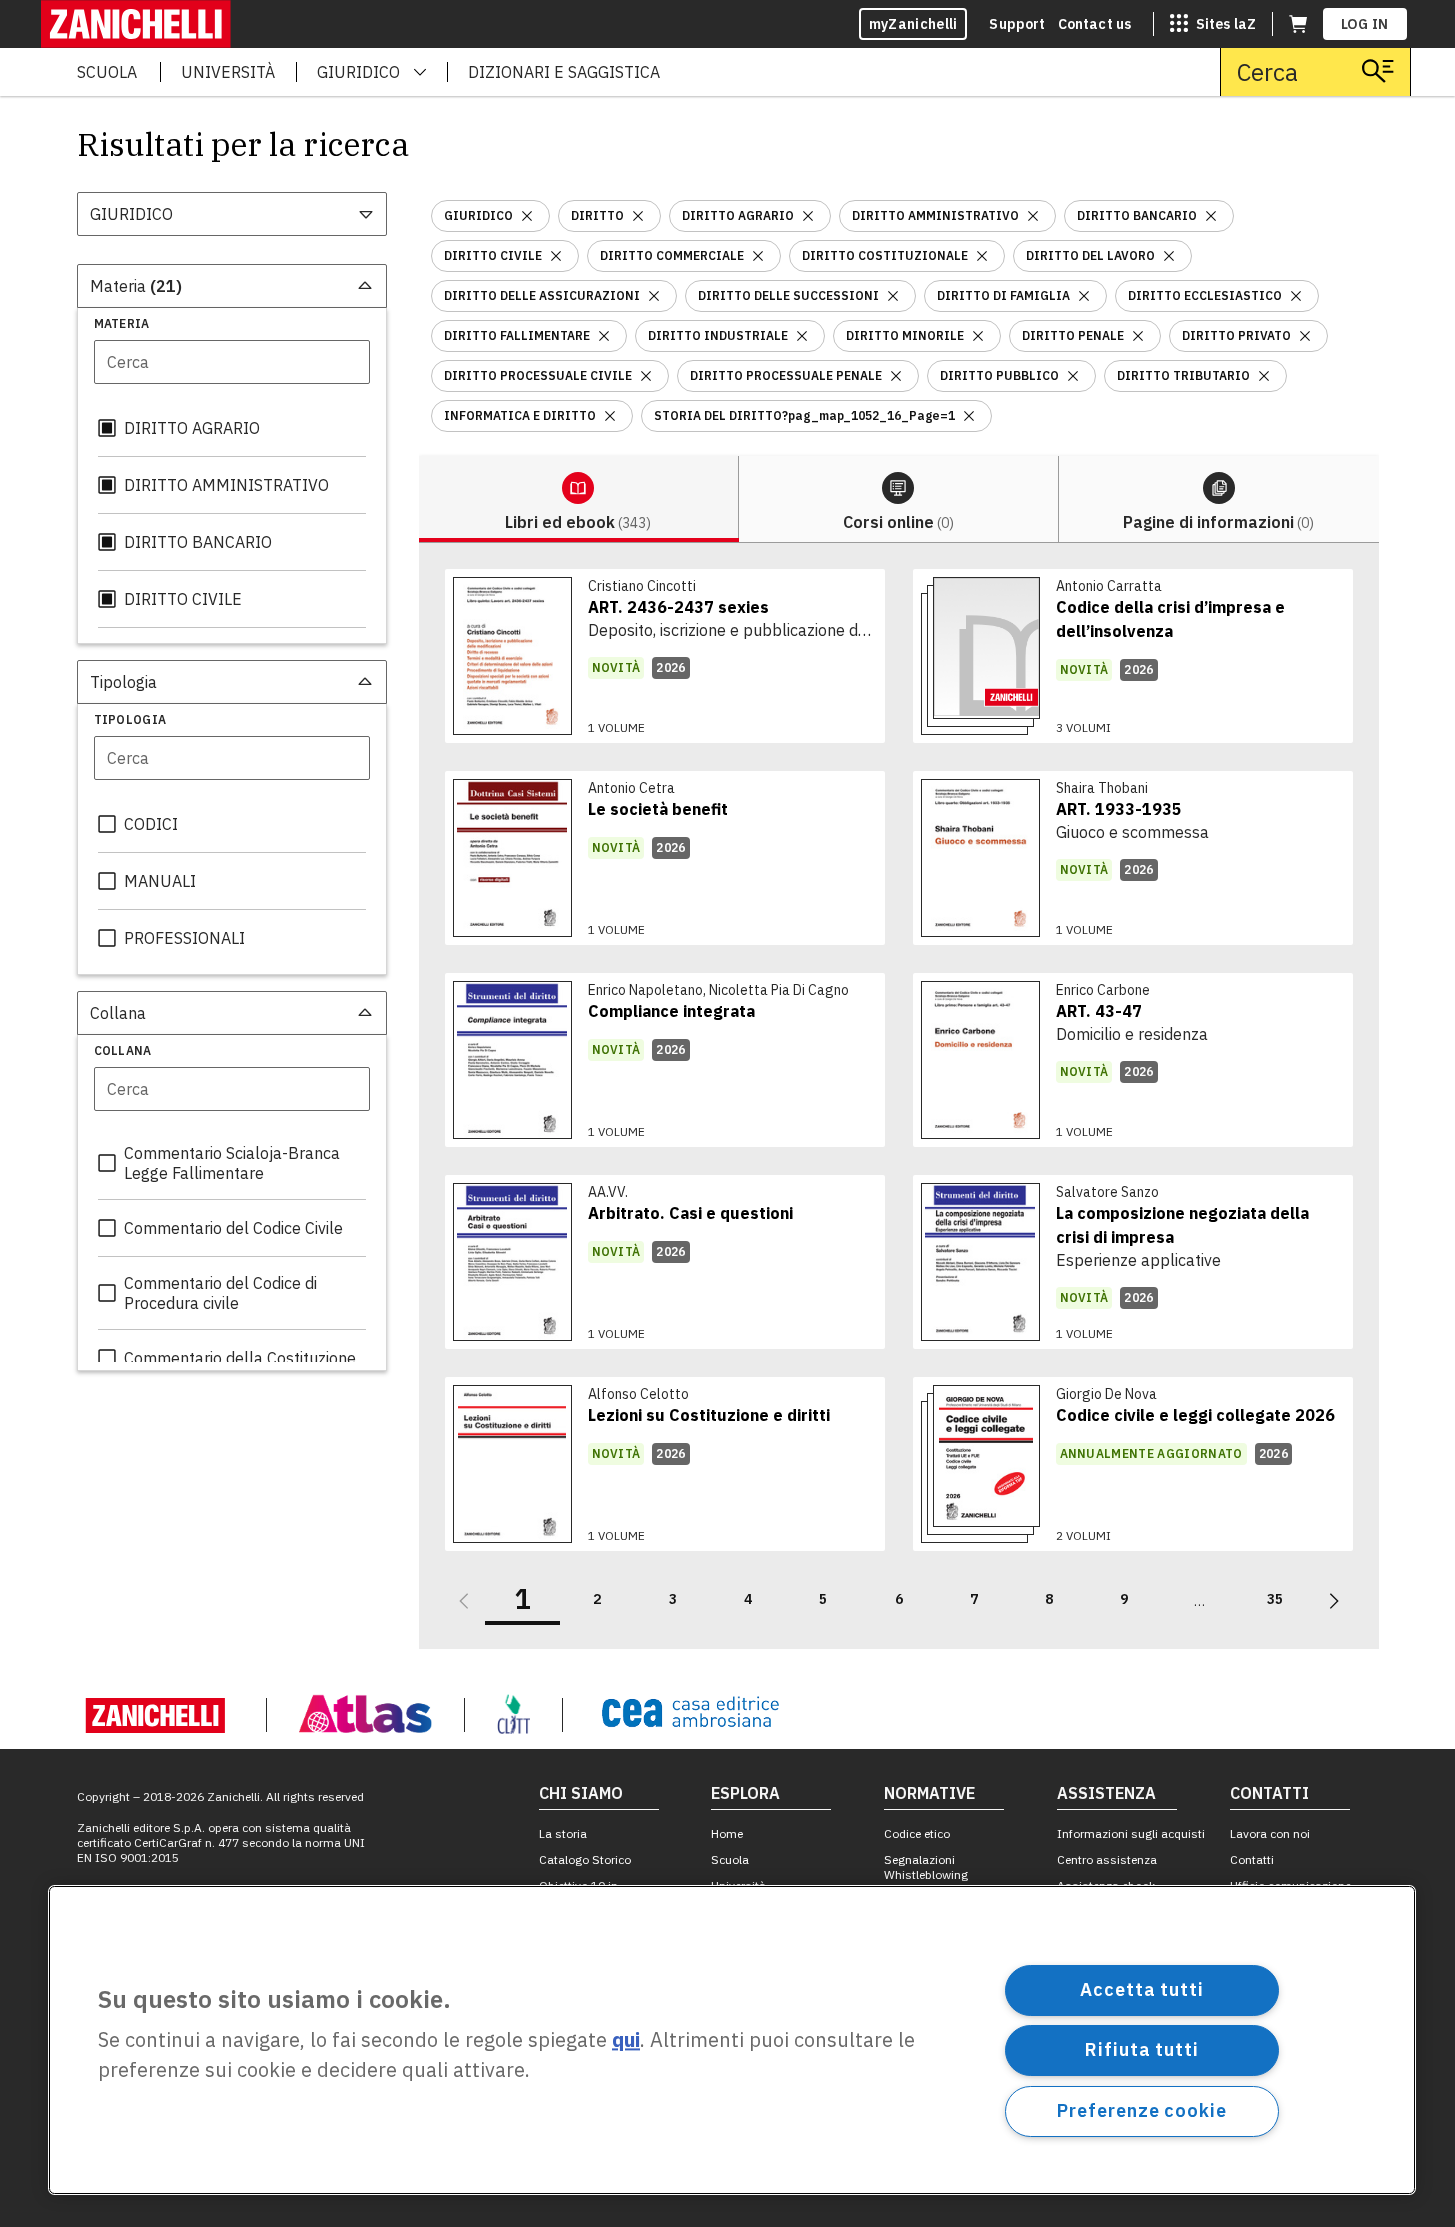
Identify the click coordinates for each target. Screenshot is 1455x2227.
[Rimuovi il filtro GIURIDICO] (527, 216)
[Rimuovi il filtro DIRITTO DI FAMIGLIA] (1084, 296)
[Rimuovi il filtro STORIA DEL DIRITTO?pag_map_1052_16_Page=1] (969, 416)
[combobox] (232, 214)
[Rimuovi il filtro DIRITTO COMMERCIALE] (758, 256)
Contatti (1252, 1859)
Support (1017, 24)
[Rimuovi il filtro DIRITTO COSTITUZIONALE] (982, 256)
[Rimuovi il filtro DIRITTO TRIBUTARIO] (1264, 376)
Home (727, 1833)
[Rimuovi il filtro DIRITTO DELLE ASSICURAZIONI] (654, 296)
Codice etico (917, 1833)
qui (626, 2040)
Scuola (730, 1859)
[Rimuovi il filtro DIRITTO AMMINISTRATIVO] (1033, 216)
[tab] (579, 499)
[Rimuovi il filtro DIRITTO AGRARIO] (808, 216)
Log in (1365, 24)
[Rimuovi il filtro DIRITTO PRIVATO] (1305, 336)
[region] (732, 2040)
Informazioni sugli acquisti (1131, 1833)
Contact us (1095, 24)
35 (1275, 1599)
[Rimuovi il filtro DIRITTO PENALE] (1138, 336)
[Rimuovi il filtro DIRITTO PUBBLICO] (1073, 376)
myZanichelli (913, 24)
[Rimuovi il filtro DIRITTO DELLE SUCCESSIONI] (893, 296)
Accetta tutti (1142, 1989)
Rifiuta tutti (1142, 2049)
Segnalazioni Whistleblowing (926, 1867)
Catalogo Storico (585, 1859)
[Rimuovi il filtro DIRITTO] (638, 216)
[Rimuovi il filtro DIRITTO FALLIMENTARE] (604, 336)
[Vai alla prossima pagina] (1334, 1601)
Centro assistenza (1107, 1859)
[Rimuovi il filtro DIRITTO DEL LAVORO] (1169, 256)
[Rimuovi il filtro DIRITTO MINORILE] (978, 336)
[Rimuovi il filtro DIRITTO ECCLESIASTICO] (1296, 296)
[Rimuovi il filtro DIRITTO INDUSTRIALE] (802, 336)
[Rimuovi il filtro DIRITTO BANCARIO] (1211, 216)
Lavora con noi (1270, 1833)
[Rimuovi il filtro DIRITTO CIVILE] (556, 256)
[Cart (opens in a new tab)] (1298, 24)
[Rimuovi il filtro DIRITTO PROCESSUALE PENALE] (896, 376)
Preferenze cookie (1141, 2110)
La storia (563, 1833)
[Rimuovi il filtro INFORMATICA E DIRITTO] (610, 416)
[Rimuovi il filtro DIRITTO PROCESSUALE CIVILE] (646, 376)
